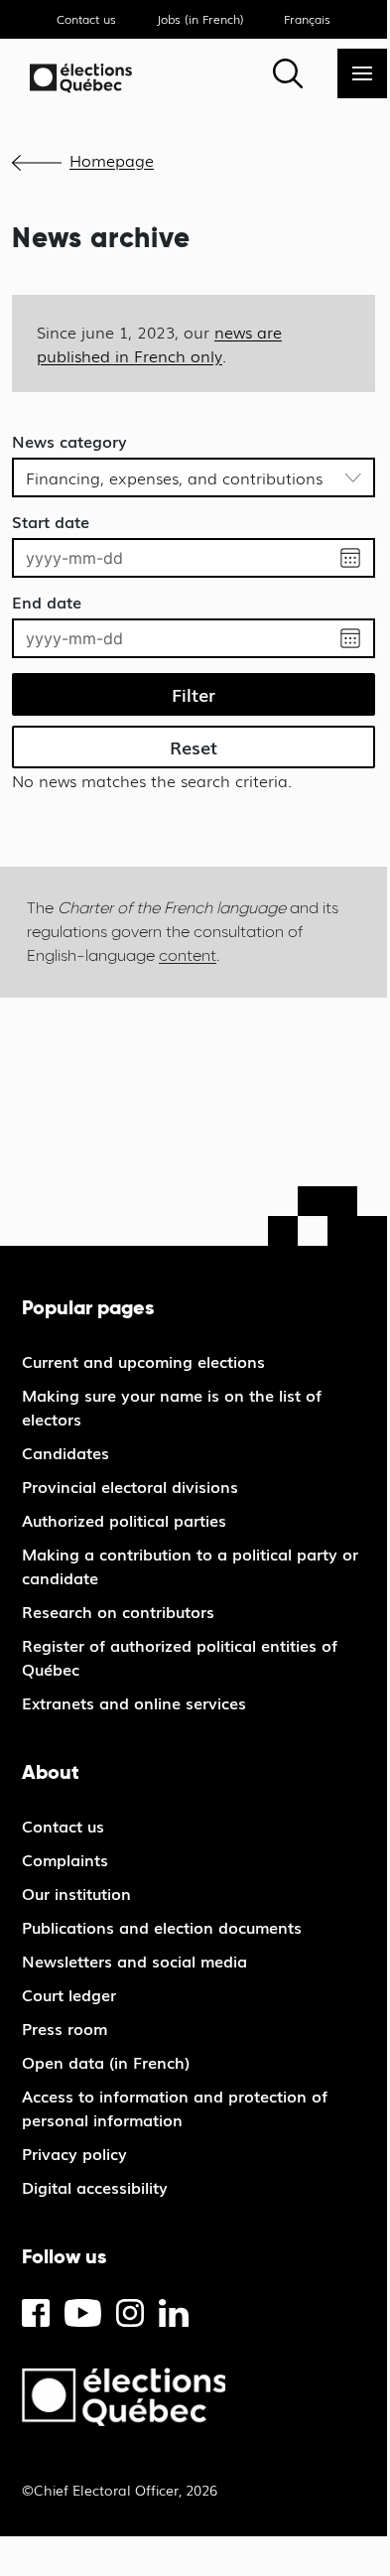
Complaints (65, 1859)
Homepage (112, 160)
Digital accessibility (95, 2187)
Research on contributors (118, 1611)
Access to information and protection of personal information (175, 2107)
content (188, 955)
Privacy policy (74, 2153)
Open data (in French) (106, 2062)
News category (69, 441)
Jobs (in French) (200, 19)
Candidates (65, 1452)
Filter (194, 694)
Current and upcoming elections (143, 1361)
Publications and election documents (162, 1927)
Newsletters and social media (134, 1961)
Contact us (86, 19)
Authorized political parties (124, 1520)
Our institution (76, 1893)
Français (307, 19)
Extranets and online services (134, 1702)
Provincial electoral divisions (130, 1486)
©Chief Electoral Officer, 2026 (120, 2490)
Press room (65, 2028)
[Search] (288, 73)
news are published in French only (159, 343)
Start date (51, 521)
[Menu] (362, 73)
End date (47, 602)
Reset (194, 746)
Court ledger (69, 1994)
